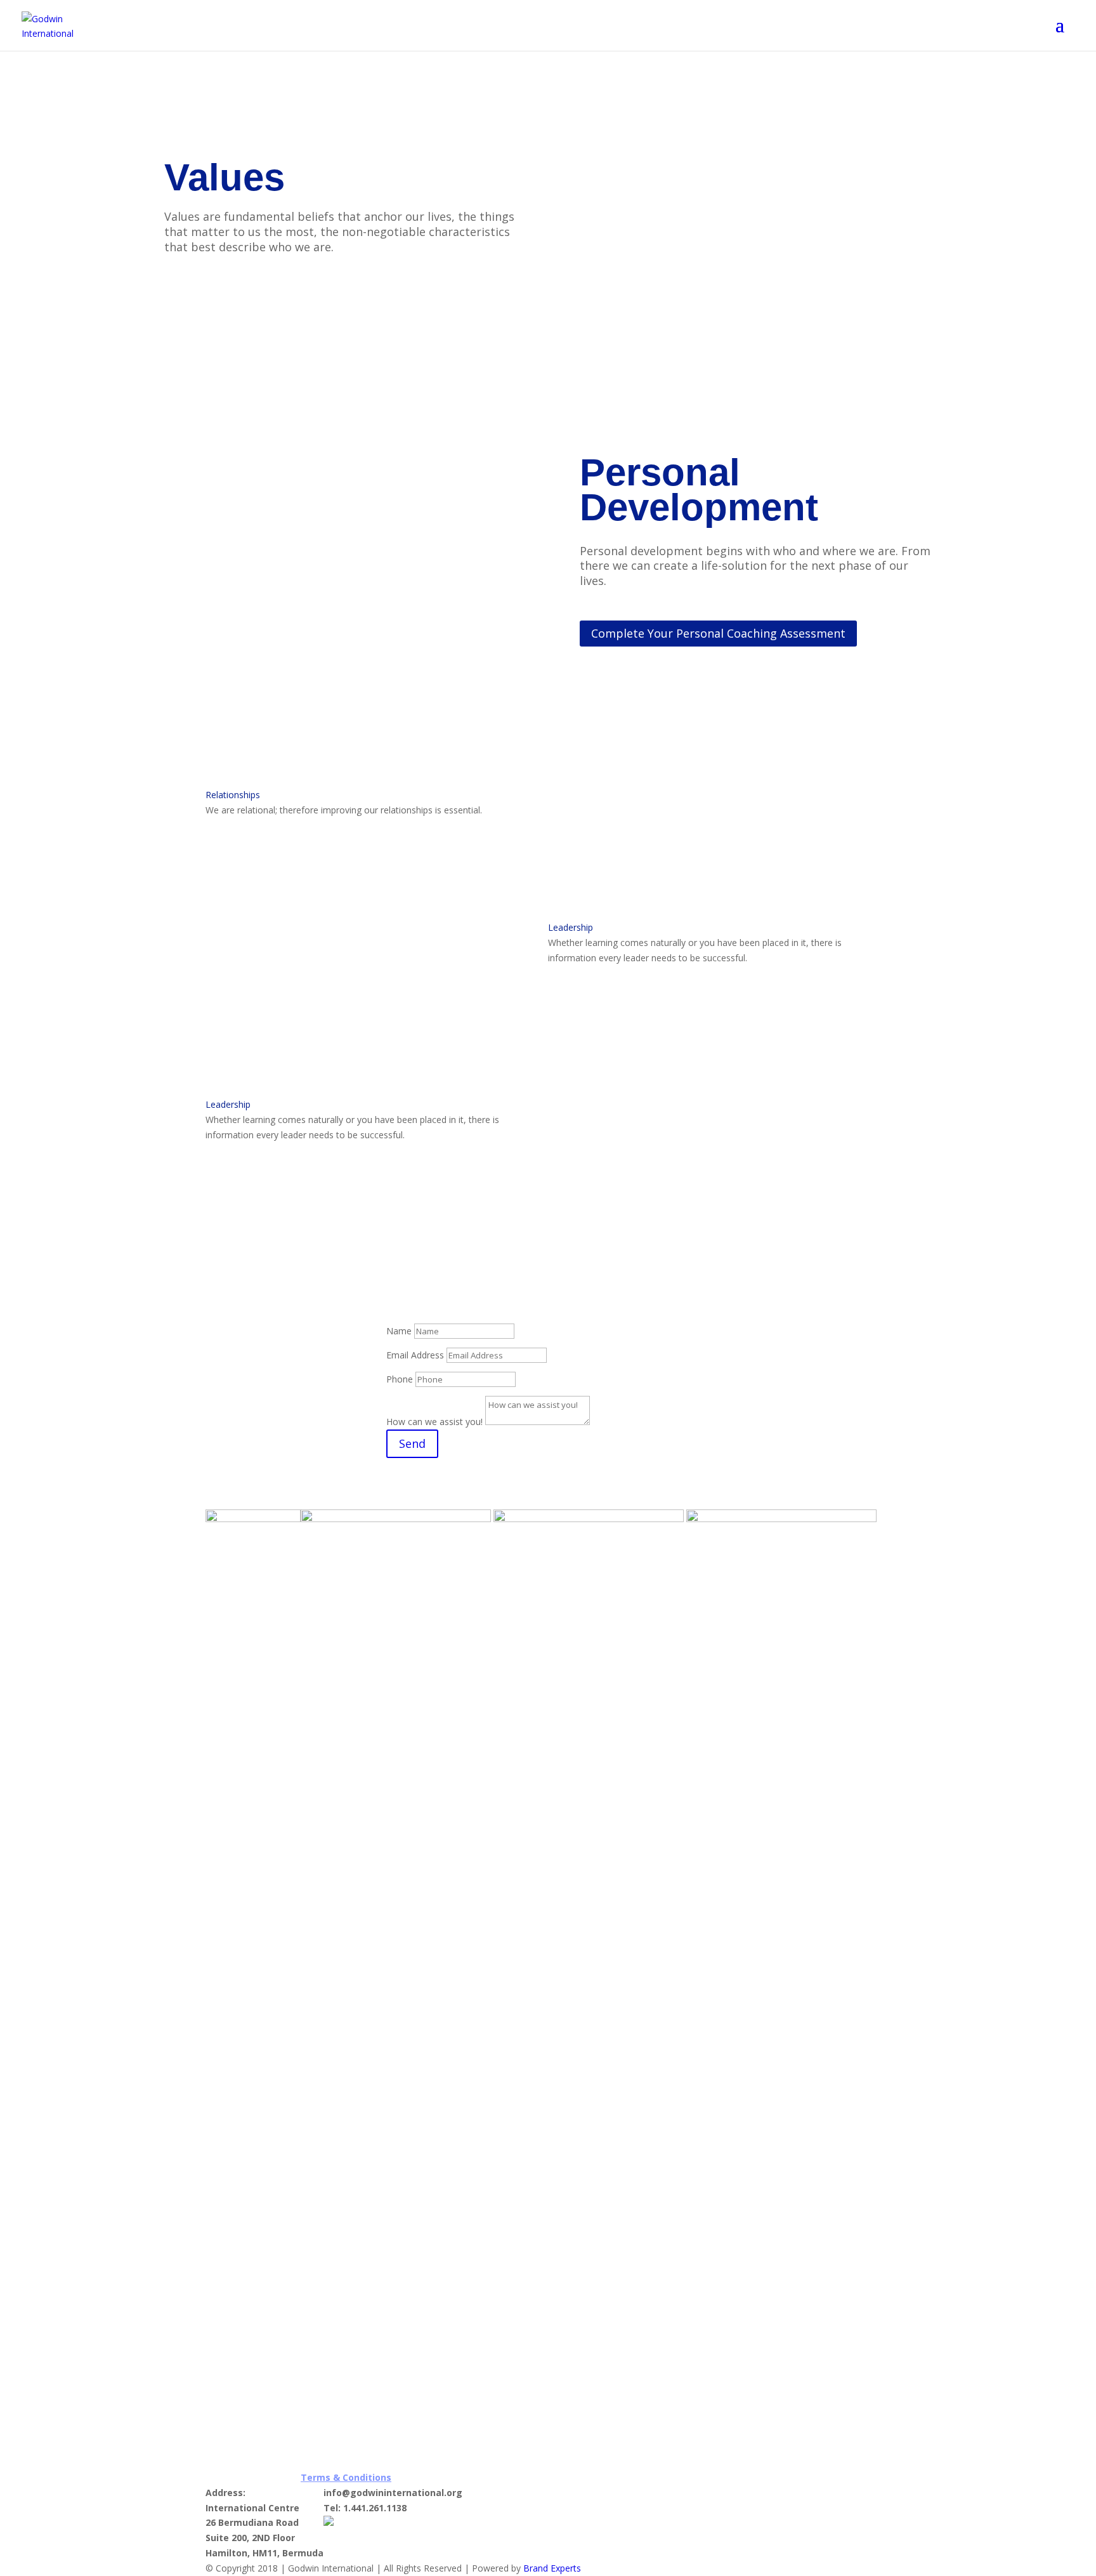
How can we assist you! (434, 1422)
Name (399, 1331)
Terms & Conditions (346, 2477)
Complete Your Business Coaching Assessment (688, 980)
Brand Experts (552, 2568)
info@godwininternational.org (393, 2493)
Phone (400, 1379)
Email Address (415, 1355)
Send (412, 1443)
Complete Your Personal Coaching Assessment (718, 633)
